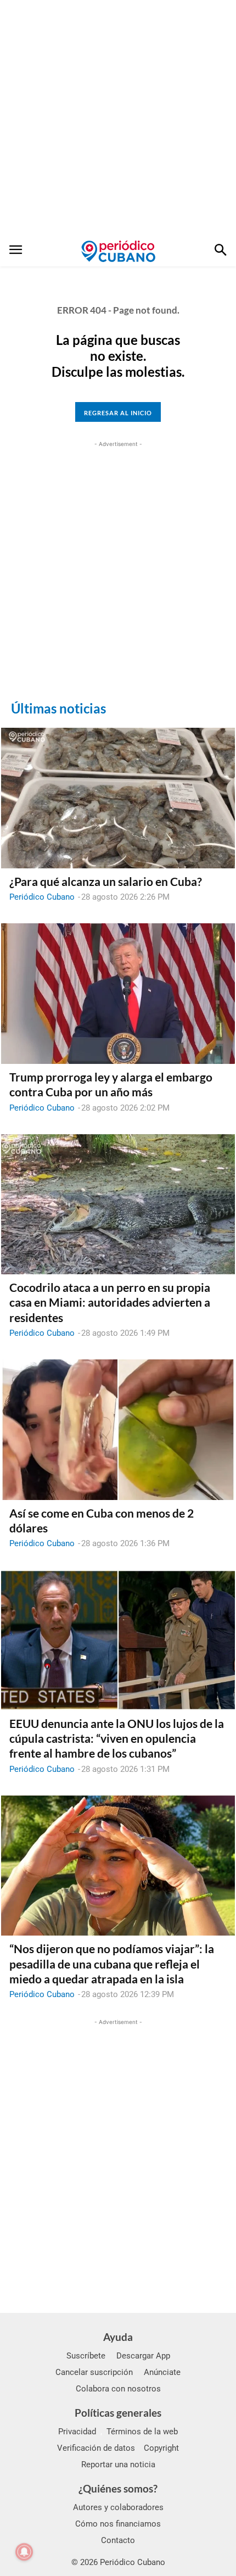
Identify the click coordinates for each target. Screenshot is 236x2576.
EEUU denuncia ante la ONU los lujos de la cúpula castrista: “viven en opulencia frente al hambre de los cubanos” (117, 1738)
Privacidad (77, 2432)
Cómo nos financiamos (118, 2524)
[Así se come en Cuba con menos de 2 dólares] (118, 1430)
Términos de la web (142, 2432)
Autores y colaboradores (118, 2507)
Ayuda (118, 2337)
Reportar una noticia (118, 2465)
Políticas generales (118, 2413)
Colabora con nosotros (118, 2389)
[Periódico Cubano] (118, 251)
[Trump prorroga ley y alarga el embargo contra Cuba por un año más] (118, 994)
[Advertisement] (118, 118)
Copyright (161, 2448)
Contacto (118, 2540)
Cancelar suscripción (94, 2372)
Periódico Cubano (42, 897)
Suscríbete (86, 2356)
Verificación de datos (96, 2448)
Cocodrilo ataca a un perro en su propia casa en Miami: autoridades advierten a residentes (110, 1302)
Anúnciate (162, 2372)
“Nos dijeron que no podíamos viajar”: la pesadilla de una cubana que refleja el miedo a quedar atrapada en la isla (112, 1964)
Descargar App (143, 2356)
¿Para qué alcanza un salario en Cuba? (106, 881)
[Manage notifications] (24, 2552)
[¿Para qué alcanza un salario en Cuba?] (118, 798)
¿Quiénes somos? (118, 2488)
